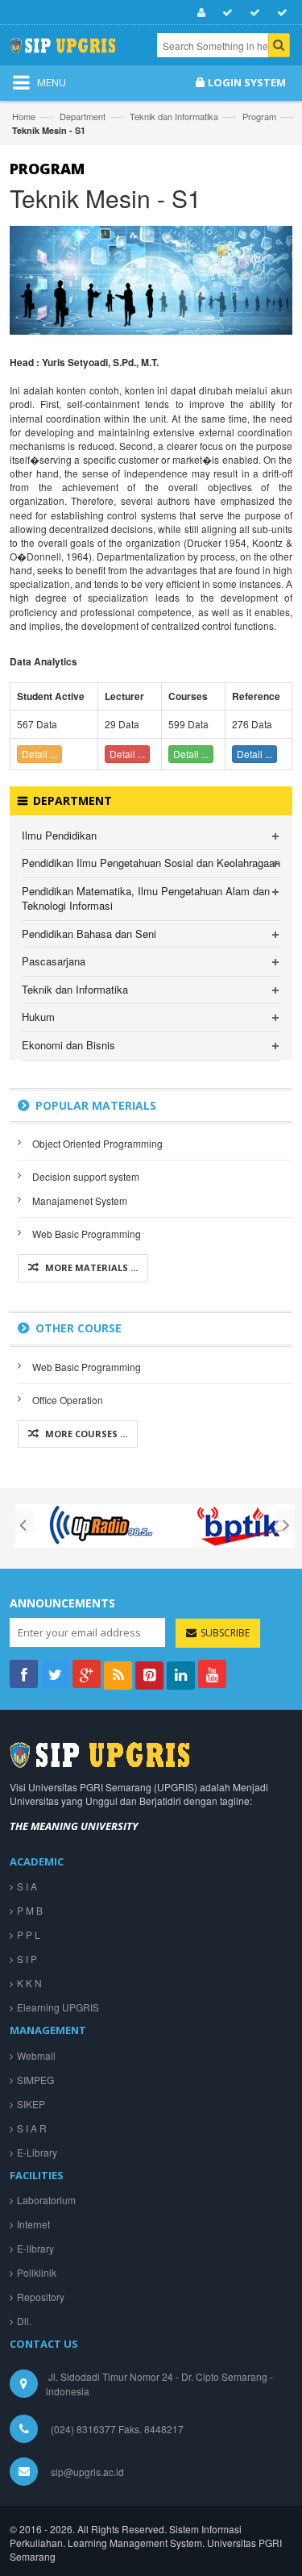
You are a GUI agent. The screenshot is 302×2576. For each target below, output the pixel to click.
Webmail (36, 2055)
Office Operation (68, 1400)
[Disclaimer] (252, 13)
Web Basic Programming (87, 1234)
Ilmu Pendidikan (59, 835)
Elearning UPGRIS (58, 2007)
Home (24, 116)
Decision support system (86, 1176)
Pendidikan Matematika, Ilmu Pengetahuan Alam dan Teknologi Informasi (146, 898)
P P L (29, 1934)
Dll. (24, 2321)
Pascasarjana (54, 961)
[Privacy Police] (225, 13)
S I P (27, 1959)
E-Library (37, 2152)
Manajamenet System (80, 1200)
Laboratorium (46, 2200)
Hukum (38, 1017)
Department (83, 116)
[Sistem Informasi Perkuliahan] (76, 51)
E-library (35, 2248)
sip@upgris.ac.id (87, 2472)
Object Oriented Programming (97, 1143)
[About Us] (199, 13)
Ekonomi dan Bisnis (68, 1045)
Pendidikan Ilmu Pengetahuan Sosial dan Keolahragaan (151, 863)
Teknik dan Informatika (174, 116)
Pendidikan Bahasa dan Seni (89, 934)
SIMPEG (35, 2080)
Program (259, 116)
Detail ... (39, 754)
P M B (30, 1910)
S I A (27, 1886)
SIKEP (31, 2104)
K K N (29, 1983)
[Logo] (99, 1753)
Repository (41, 2297)
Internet (33, 2224)
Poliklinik (37, 2272)
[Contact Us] (280, 13)
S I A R (32, 2128)
